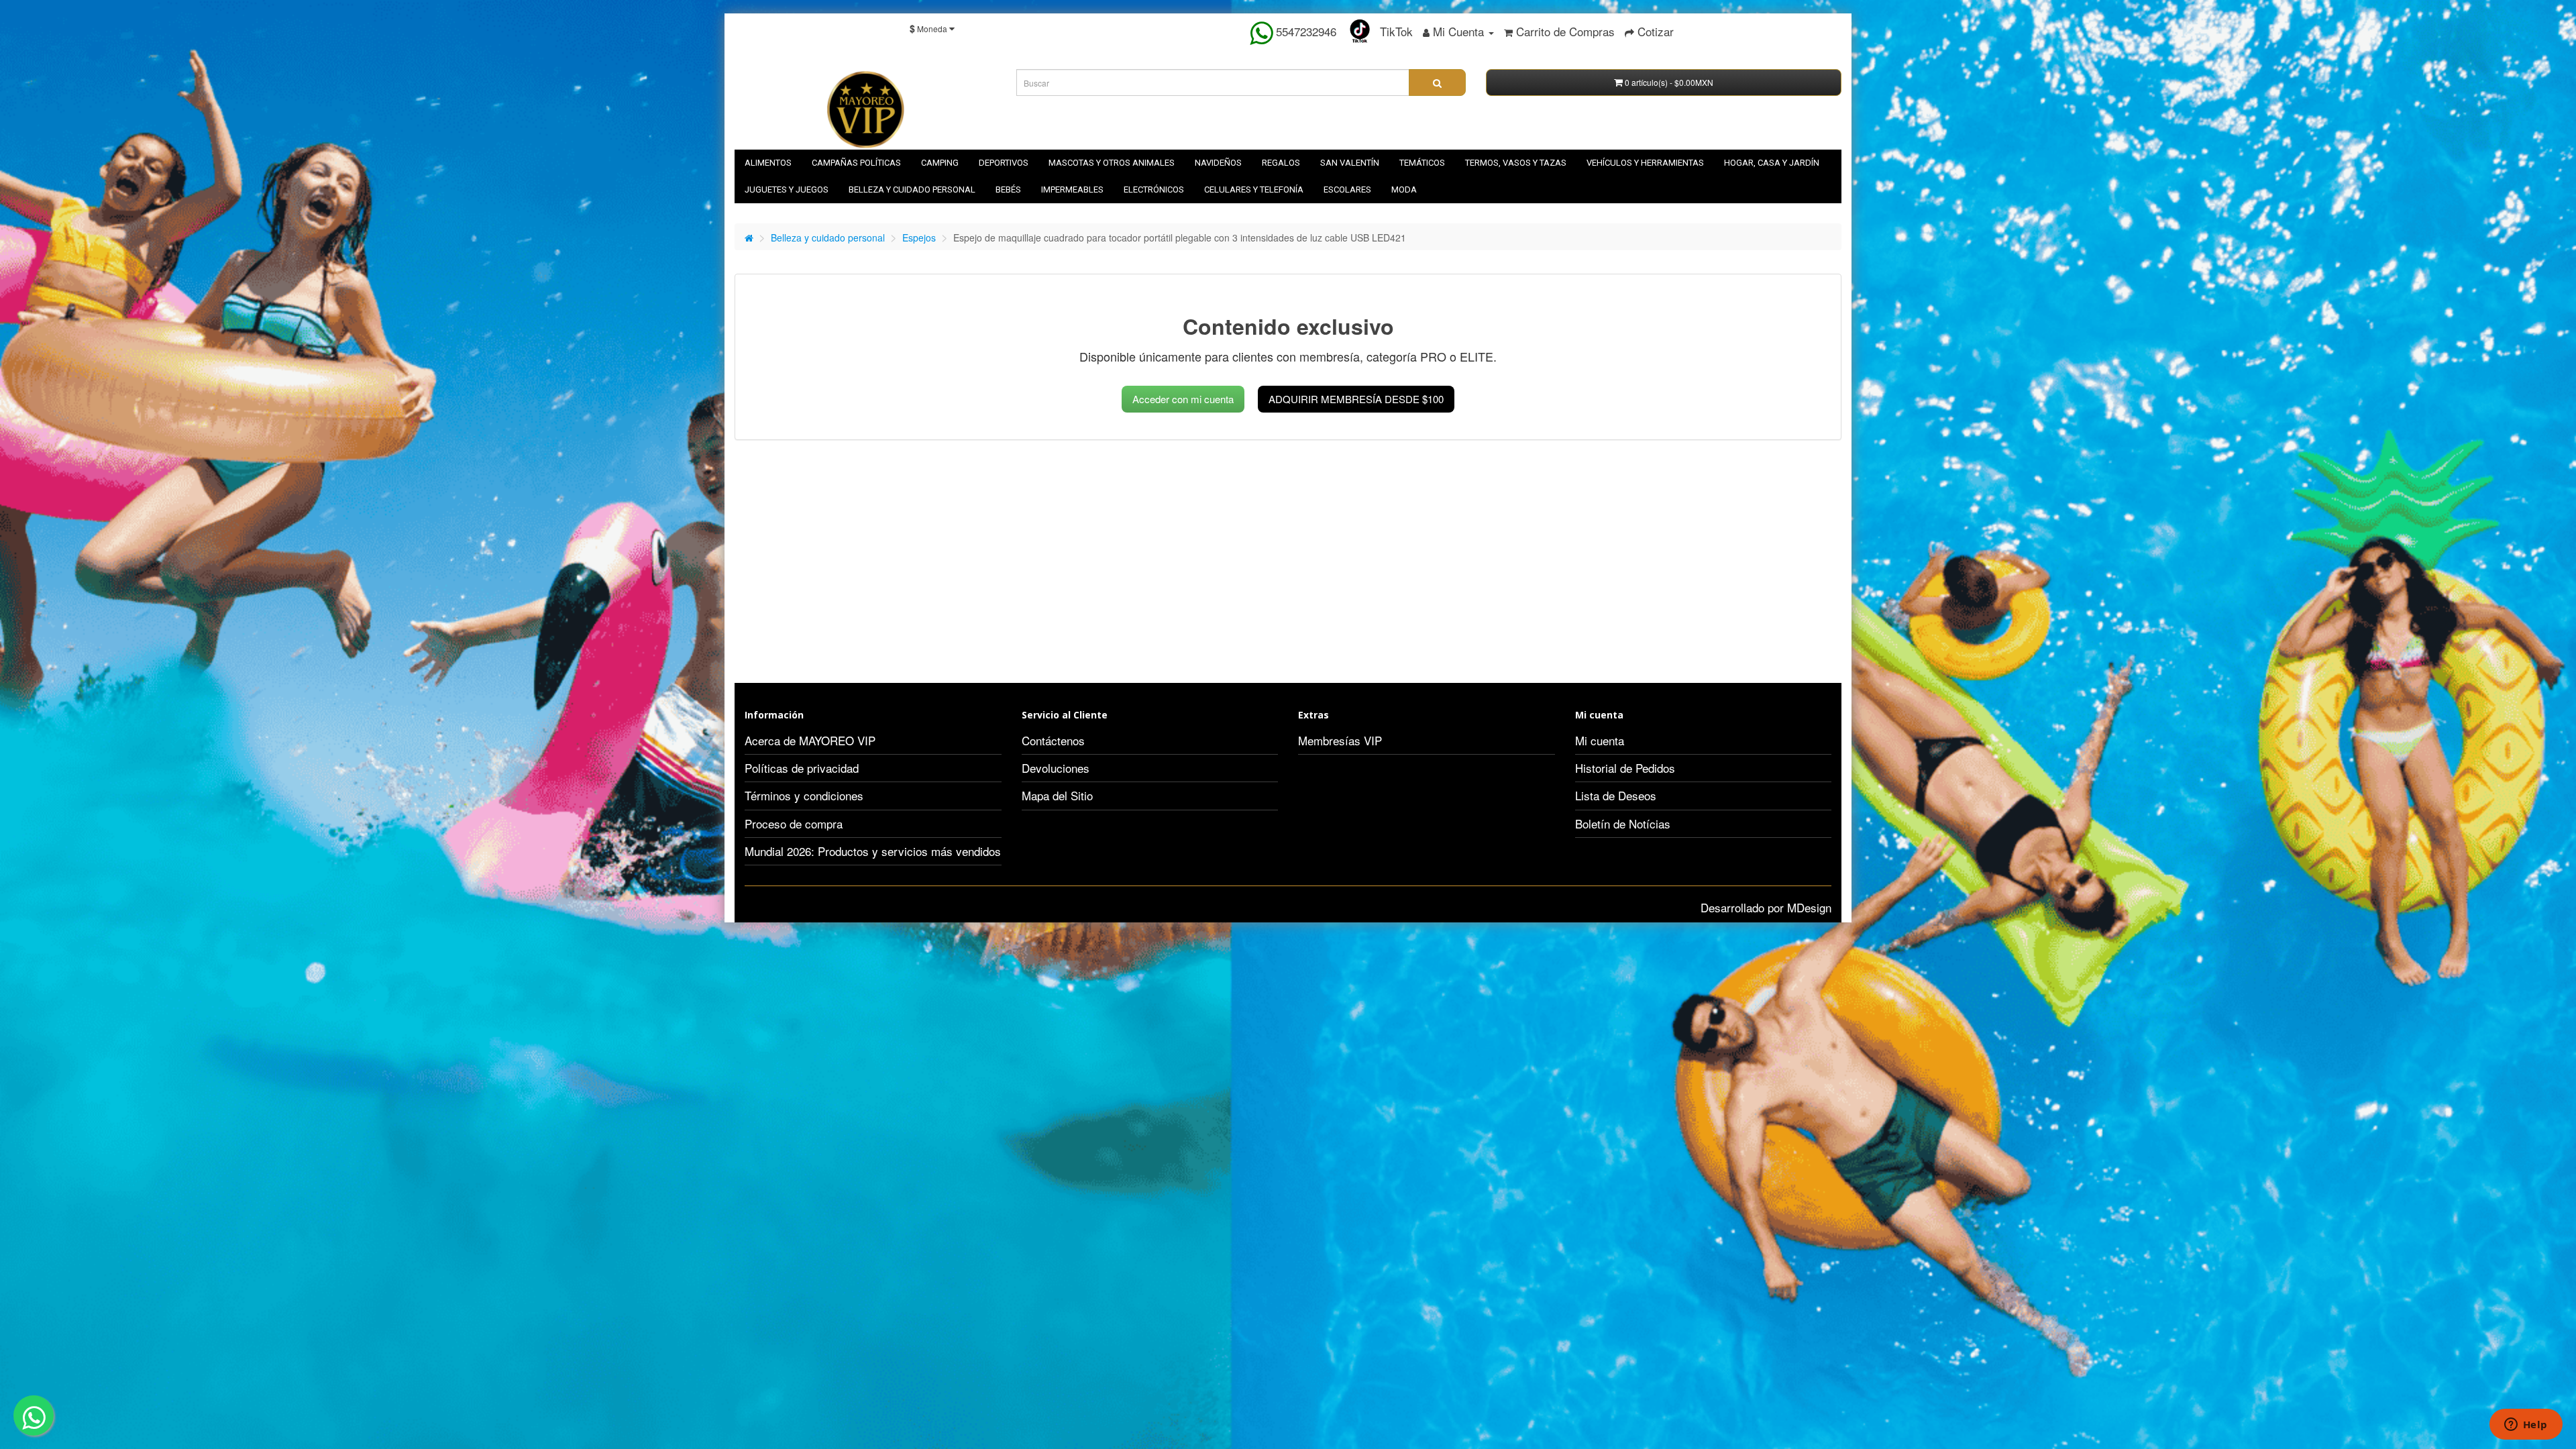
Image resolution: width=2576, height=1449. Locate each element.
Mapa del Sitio (1057, 795)
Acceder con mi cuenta (1183, 399)
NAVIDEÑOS (1218, 163)
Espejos (919, 237)
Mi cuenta (1600, 740)
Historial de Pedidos (1625, 768)
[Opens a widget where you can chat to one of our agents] (2526, 1426)
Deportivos (1004, 163)
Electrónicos (1154, 190)
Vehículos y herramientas (1645, 163)
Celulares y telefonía (1254, 190)
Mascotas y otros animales (1112, 163)
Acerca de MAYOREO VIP (810, 740)
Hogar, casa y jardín (1772, 163)
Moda (1404, 190)
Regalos (1281, 163)
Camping (940, 163)
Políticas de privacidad (802, 768)
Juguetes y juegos (787, 190)
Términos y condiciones (804, 795)
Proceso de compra (794, 823)
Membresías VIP (1340, 740)
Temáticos (1422, 163)
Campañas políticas (856, 163)
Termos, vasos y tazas (1516, 163)
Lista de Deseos (1616, 795)
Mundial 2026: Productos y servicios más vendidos (873, 851)
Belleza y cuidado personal (912, 190)
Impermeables (1072, 190)
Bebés (1008, 190)
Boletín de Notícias (1623, 823)
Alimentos (768, 163)
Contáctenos (1053, 740)
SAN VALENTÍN (1350, 163)
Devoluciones (1056, 768)
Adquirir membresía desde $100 (1356, 399)
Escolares (1347, 190)
